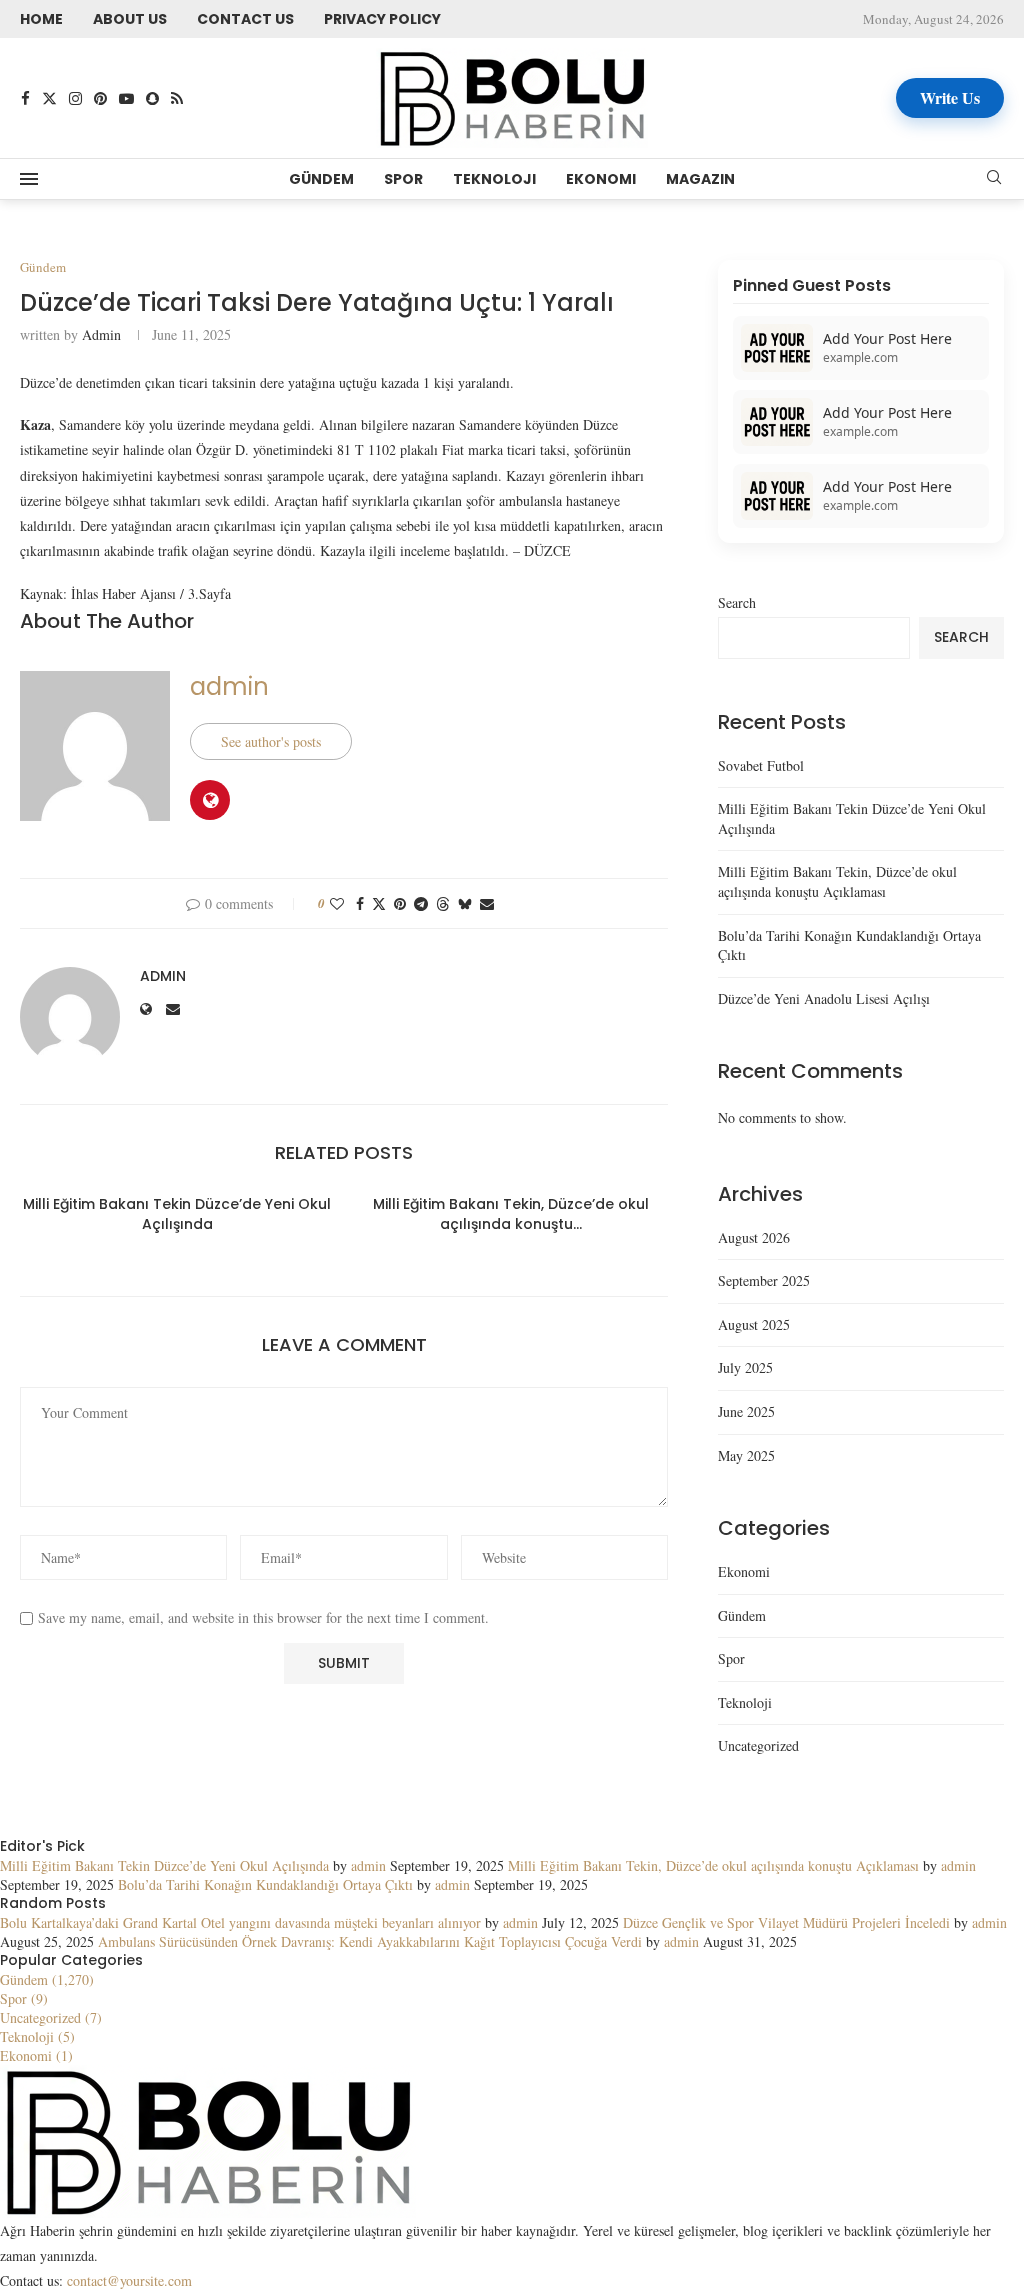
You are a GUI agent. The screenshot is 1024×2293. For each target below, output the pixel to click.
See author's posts (271, 741)
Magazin (700, 179)
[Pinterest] (100, 98)
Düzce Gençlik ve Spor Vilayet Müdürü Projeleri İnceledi (786, 1922)
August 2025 (754, 1324)
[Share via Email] (487, 903)
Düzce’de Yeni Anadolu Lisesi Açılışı (824, 998)
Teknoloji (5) (37, 2036)
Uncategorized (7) (51, 2017)
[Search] (994, 179)
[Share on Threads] (443, 903)
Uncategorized (758, 1745)
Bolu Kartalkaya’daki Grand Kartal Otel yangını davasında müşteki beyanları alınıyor (240, 1922)
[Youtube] (126, 98)
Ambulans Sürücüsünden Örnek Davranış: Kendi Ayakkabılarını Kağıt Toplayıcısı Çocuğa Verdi (370, 1941)
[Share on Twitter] (379, 903)
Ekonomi (601, 179)
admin (101, 334)
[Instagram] (75, 98)
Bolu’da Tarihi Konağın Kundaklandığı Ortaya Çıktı (265, 1884)
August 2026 (754, 1237)
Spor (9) (24, 1998)
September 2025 (764, 1280)
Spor (403, 179)
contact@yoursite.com (129, 2280)
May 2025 (746, 1455)
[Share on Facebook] (360, 903)
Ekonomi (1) (36, 2055)
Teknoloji (494, 179)
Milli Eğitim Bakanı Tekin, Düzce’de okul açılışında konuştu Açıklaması (837, 881)
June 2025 (746, 1411)
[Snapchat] (152, 98)
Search (737, 602)
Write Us (950, 97)
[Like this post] (337, 903)
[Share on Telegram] (421, 903)
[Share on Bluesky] (465, 903)
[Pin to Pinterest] (400, 903)
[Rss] (177, 98)
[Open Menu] (29, 179)
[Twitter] (49, 98)
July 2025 (745, 1367)
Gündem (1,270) (47, 1979)
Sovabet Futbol (761, 765)
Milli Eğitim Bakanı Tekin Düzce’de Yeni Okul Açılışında (177, 1214)
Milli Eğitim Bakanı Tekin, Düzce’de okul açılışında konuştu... (511, 1214)
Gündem (321, 179)
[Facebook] (25, 98)
